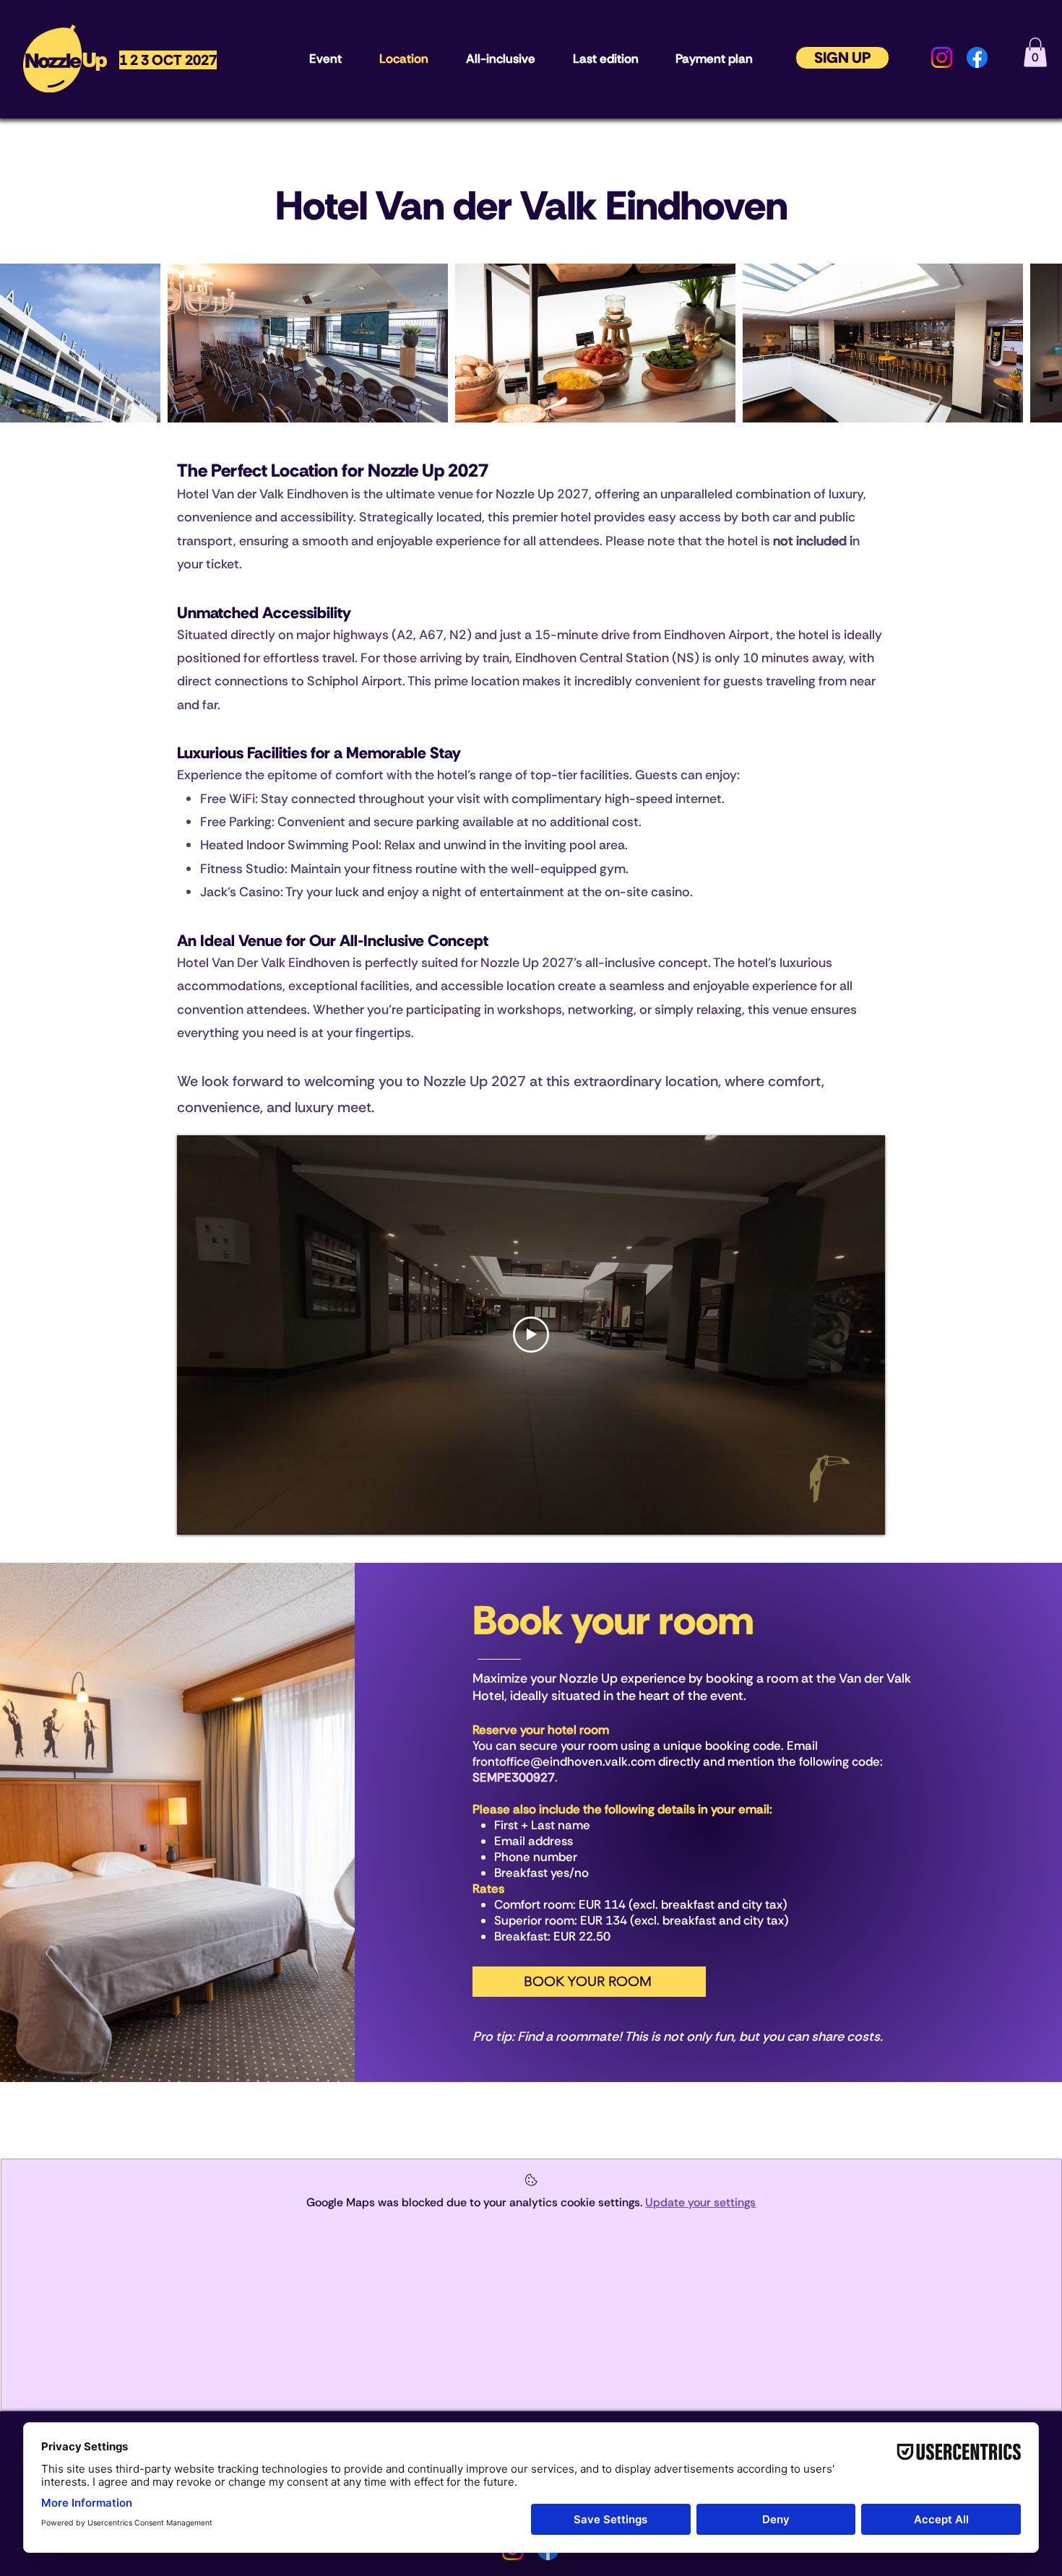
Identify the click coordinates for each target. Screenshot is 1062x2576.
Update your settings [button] (700, 2202)
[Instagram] (942, 57)
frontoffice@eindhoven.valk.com (564, 1761)
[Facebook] (977, 57)
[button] (1035, 52)
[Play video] (531, 1335)
